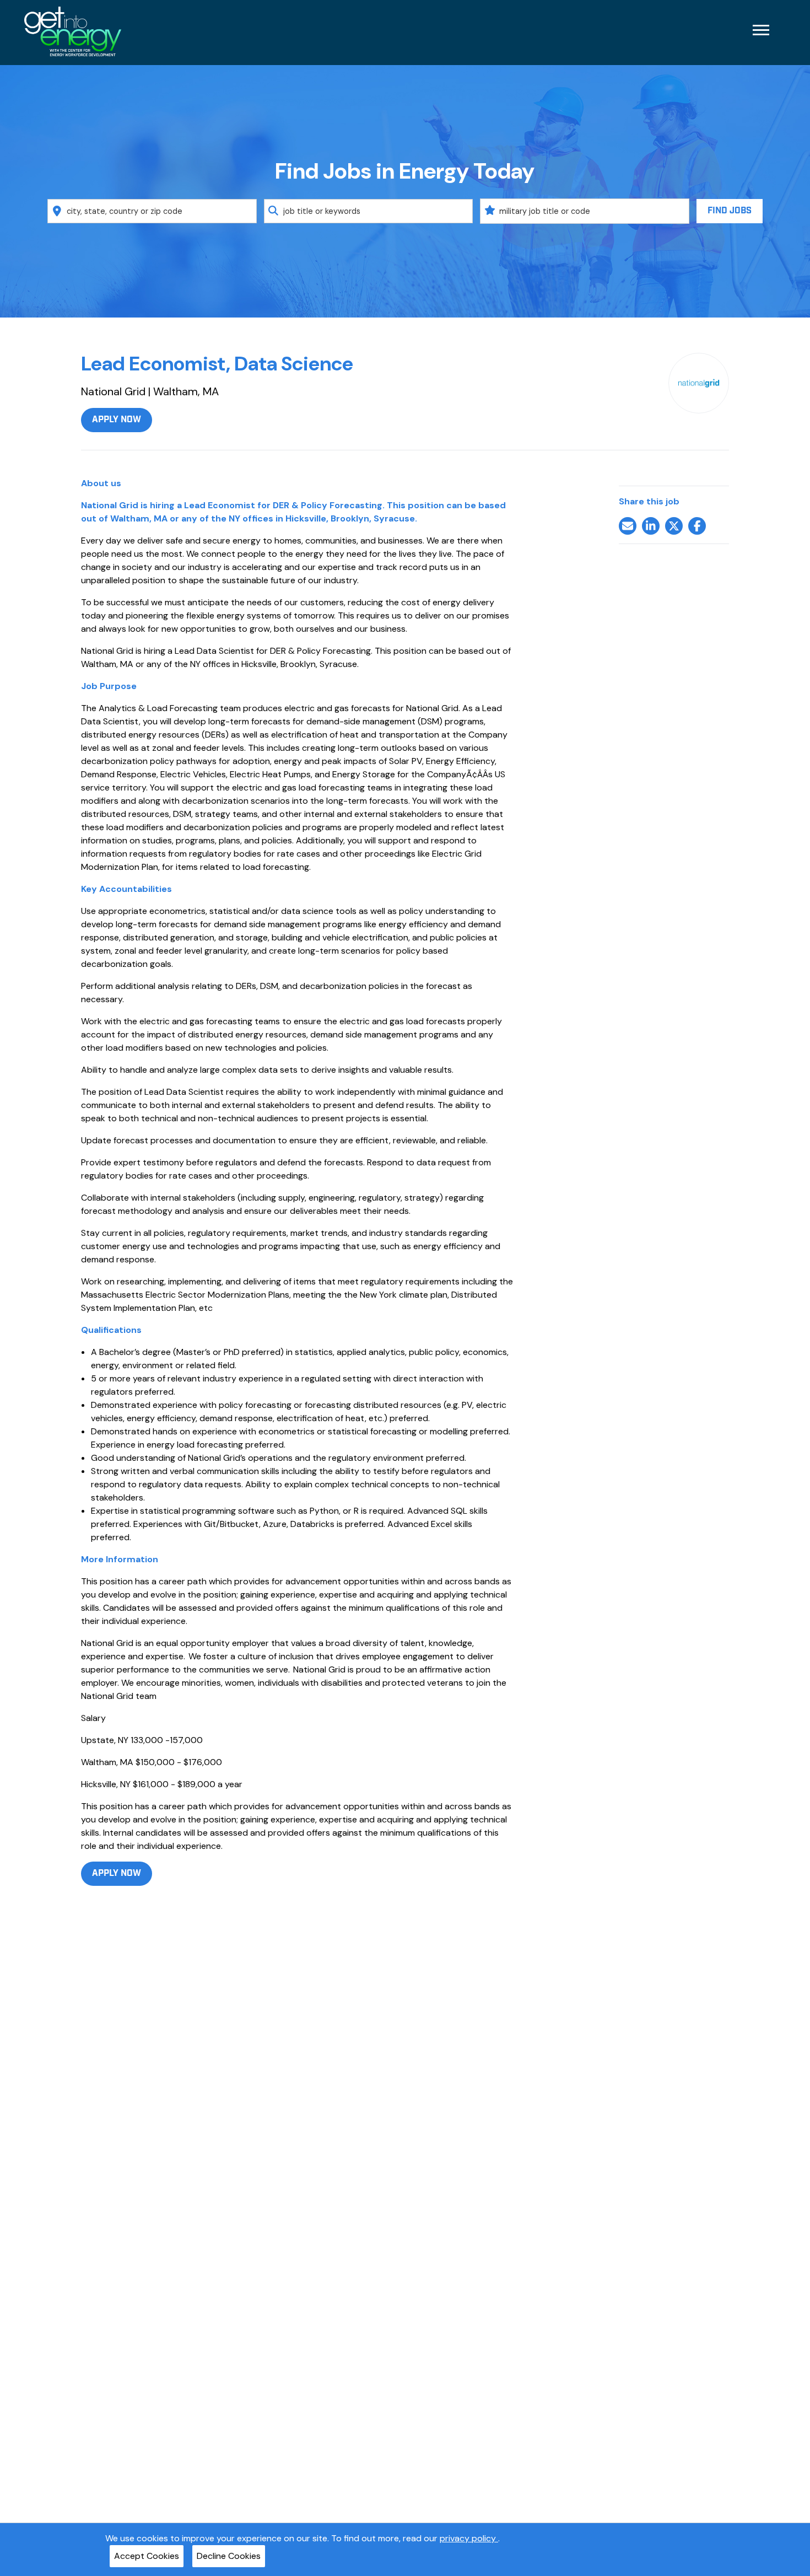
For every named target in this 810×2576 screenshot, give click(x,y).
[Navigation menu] (761, 30)
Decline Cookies (229, 2556)
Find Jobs (730, 211)
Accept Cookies (147, 2556)
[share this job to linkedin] (651, 526)
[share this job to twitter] (674, 526)
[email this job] (628, 526)
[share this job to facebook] (697, 526)
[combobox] (152, 211)
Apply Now (117, 420)
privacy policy (469, 2538)
